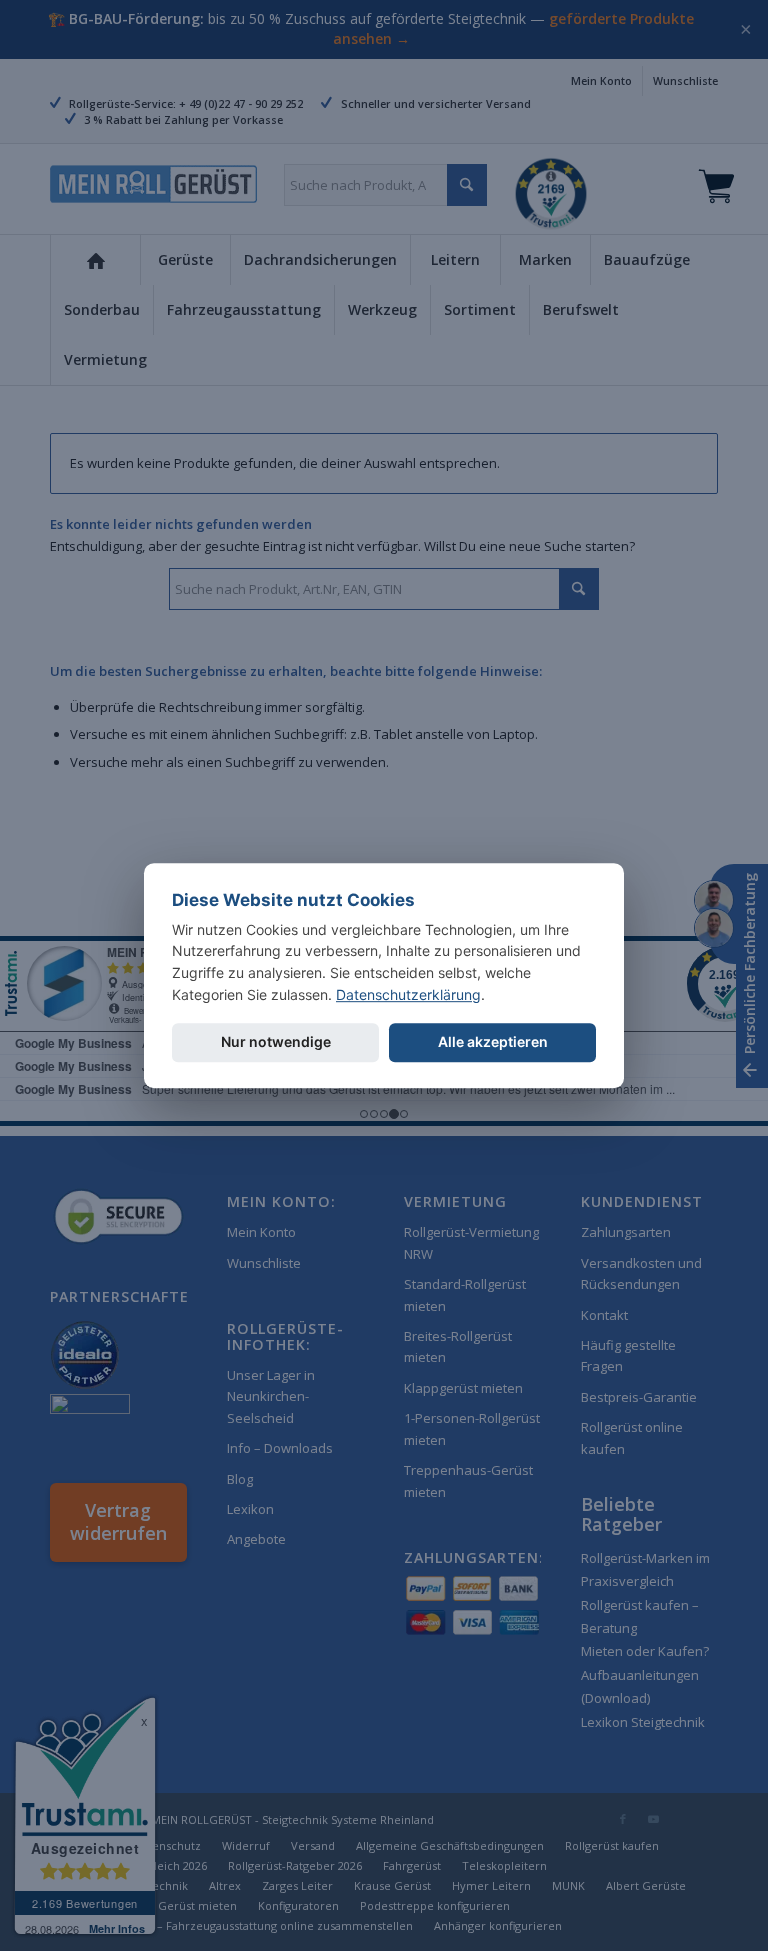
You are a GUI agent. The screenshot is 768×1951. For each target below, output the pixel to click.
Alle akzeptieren (493, 1042)
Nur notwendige (276, 1042)
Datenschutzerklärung (408, 994)
